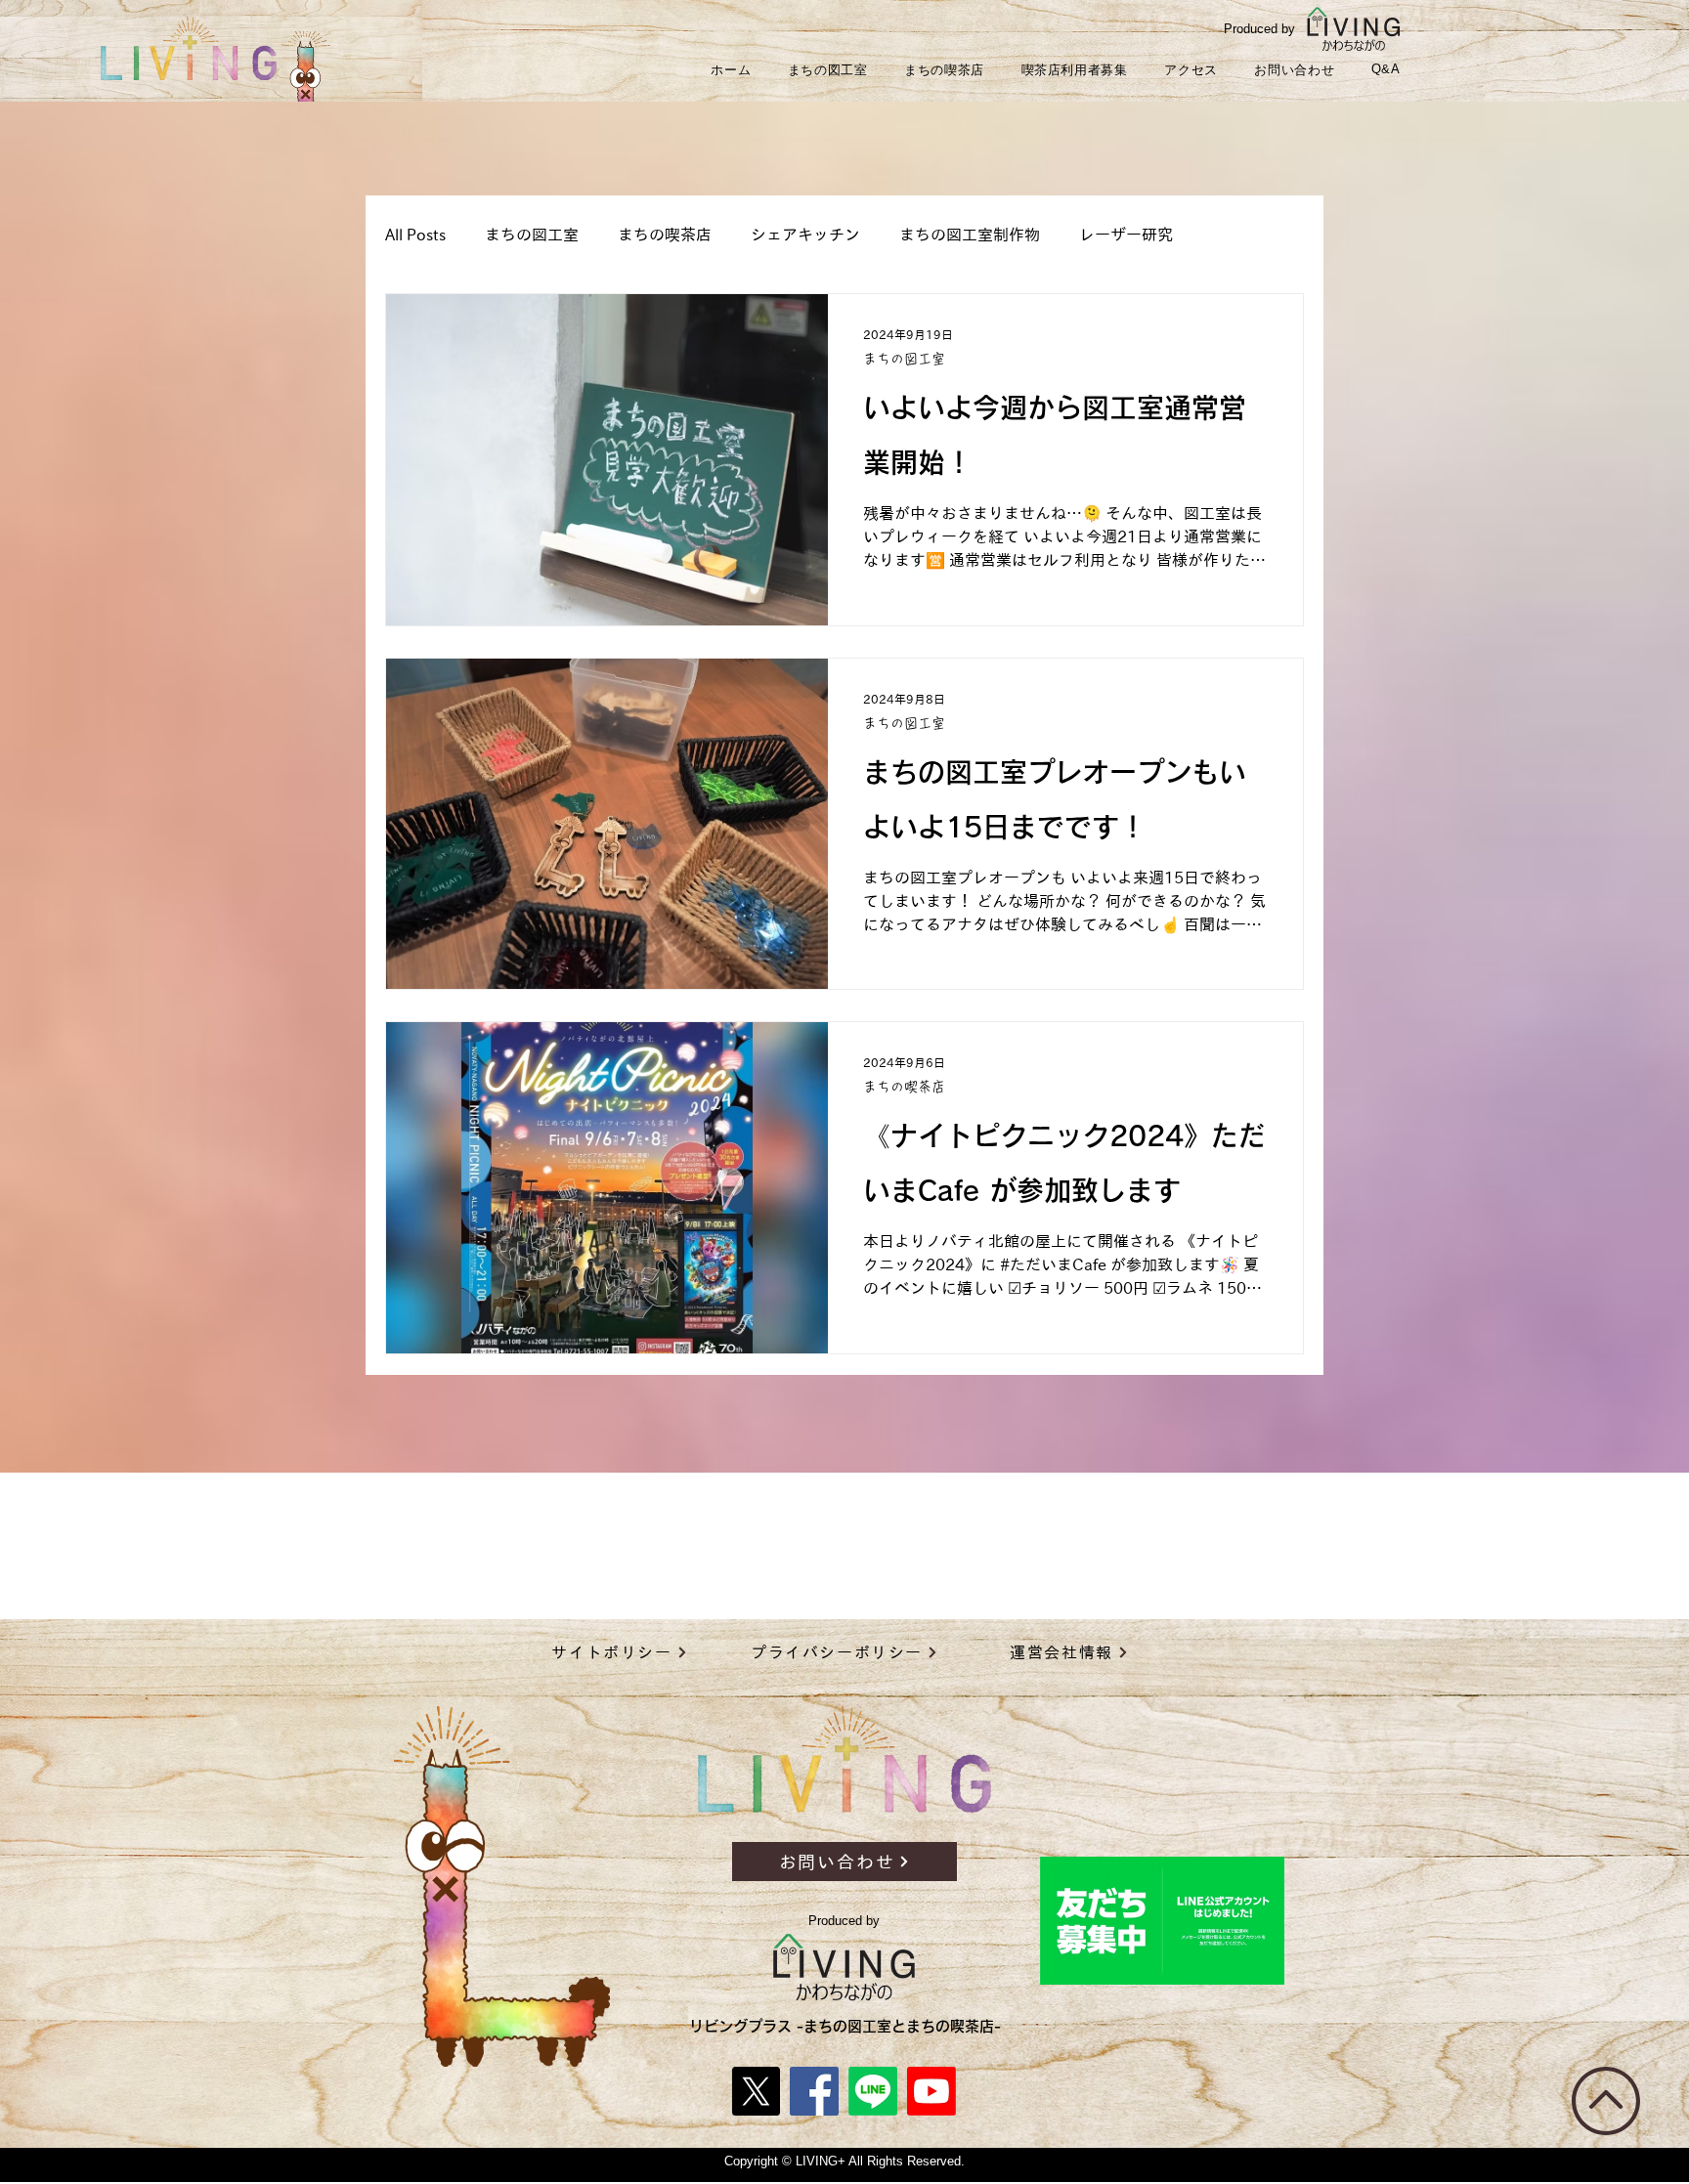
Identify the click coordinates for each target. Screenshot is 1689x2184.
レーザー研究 (1126, 235)
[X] (756, 2091)
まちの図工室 (532, 235)
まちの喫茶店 (665, 235)
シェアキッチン (805, 235)
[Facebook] (814, 2091)
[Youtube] (931, 2091)
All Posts (415, 235)
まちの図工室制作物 (970, 235)
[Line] (873, 2091)
